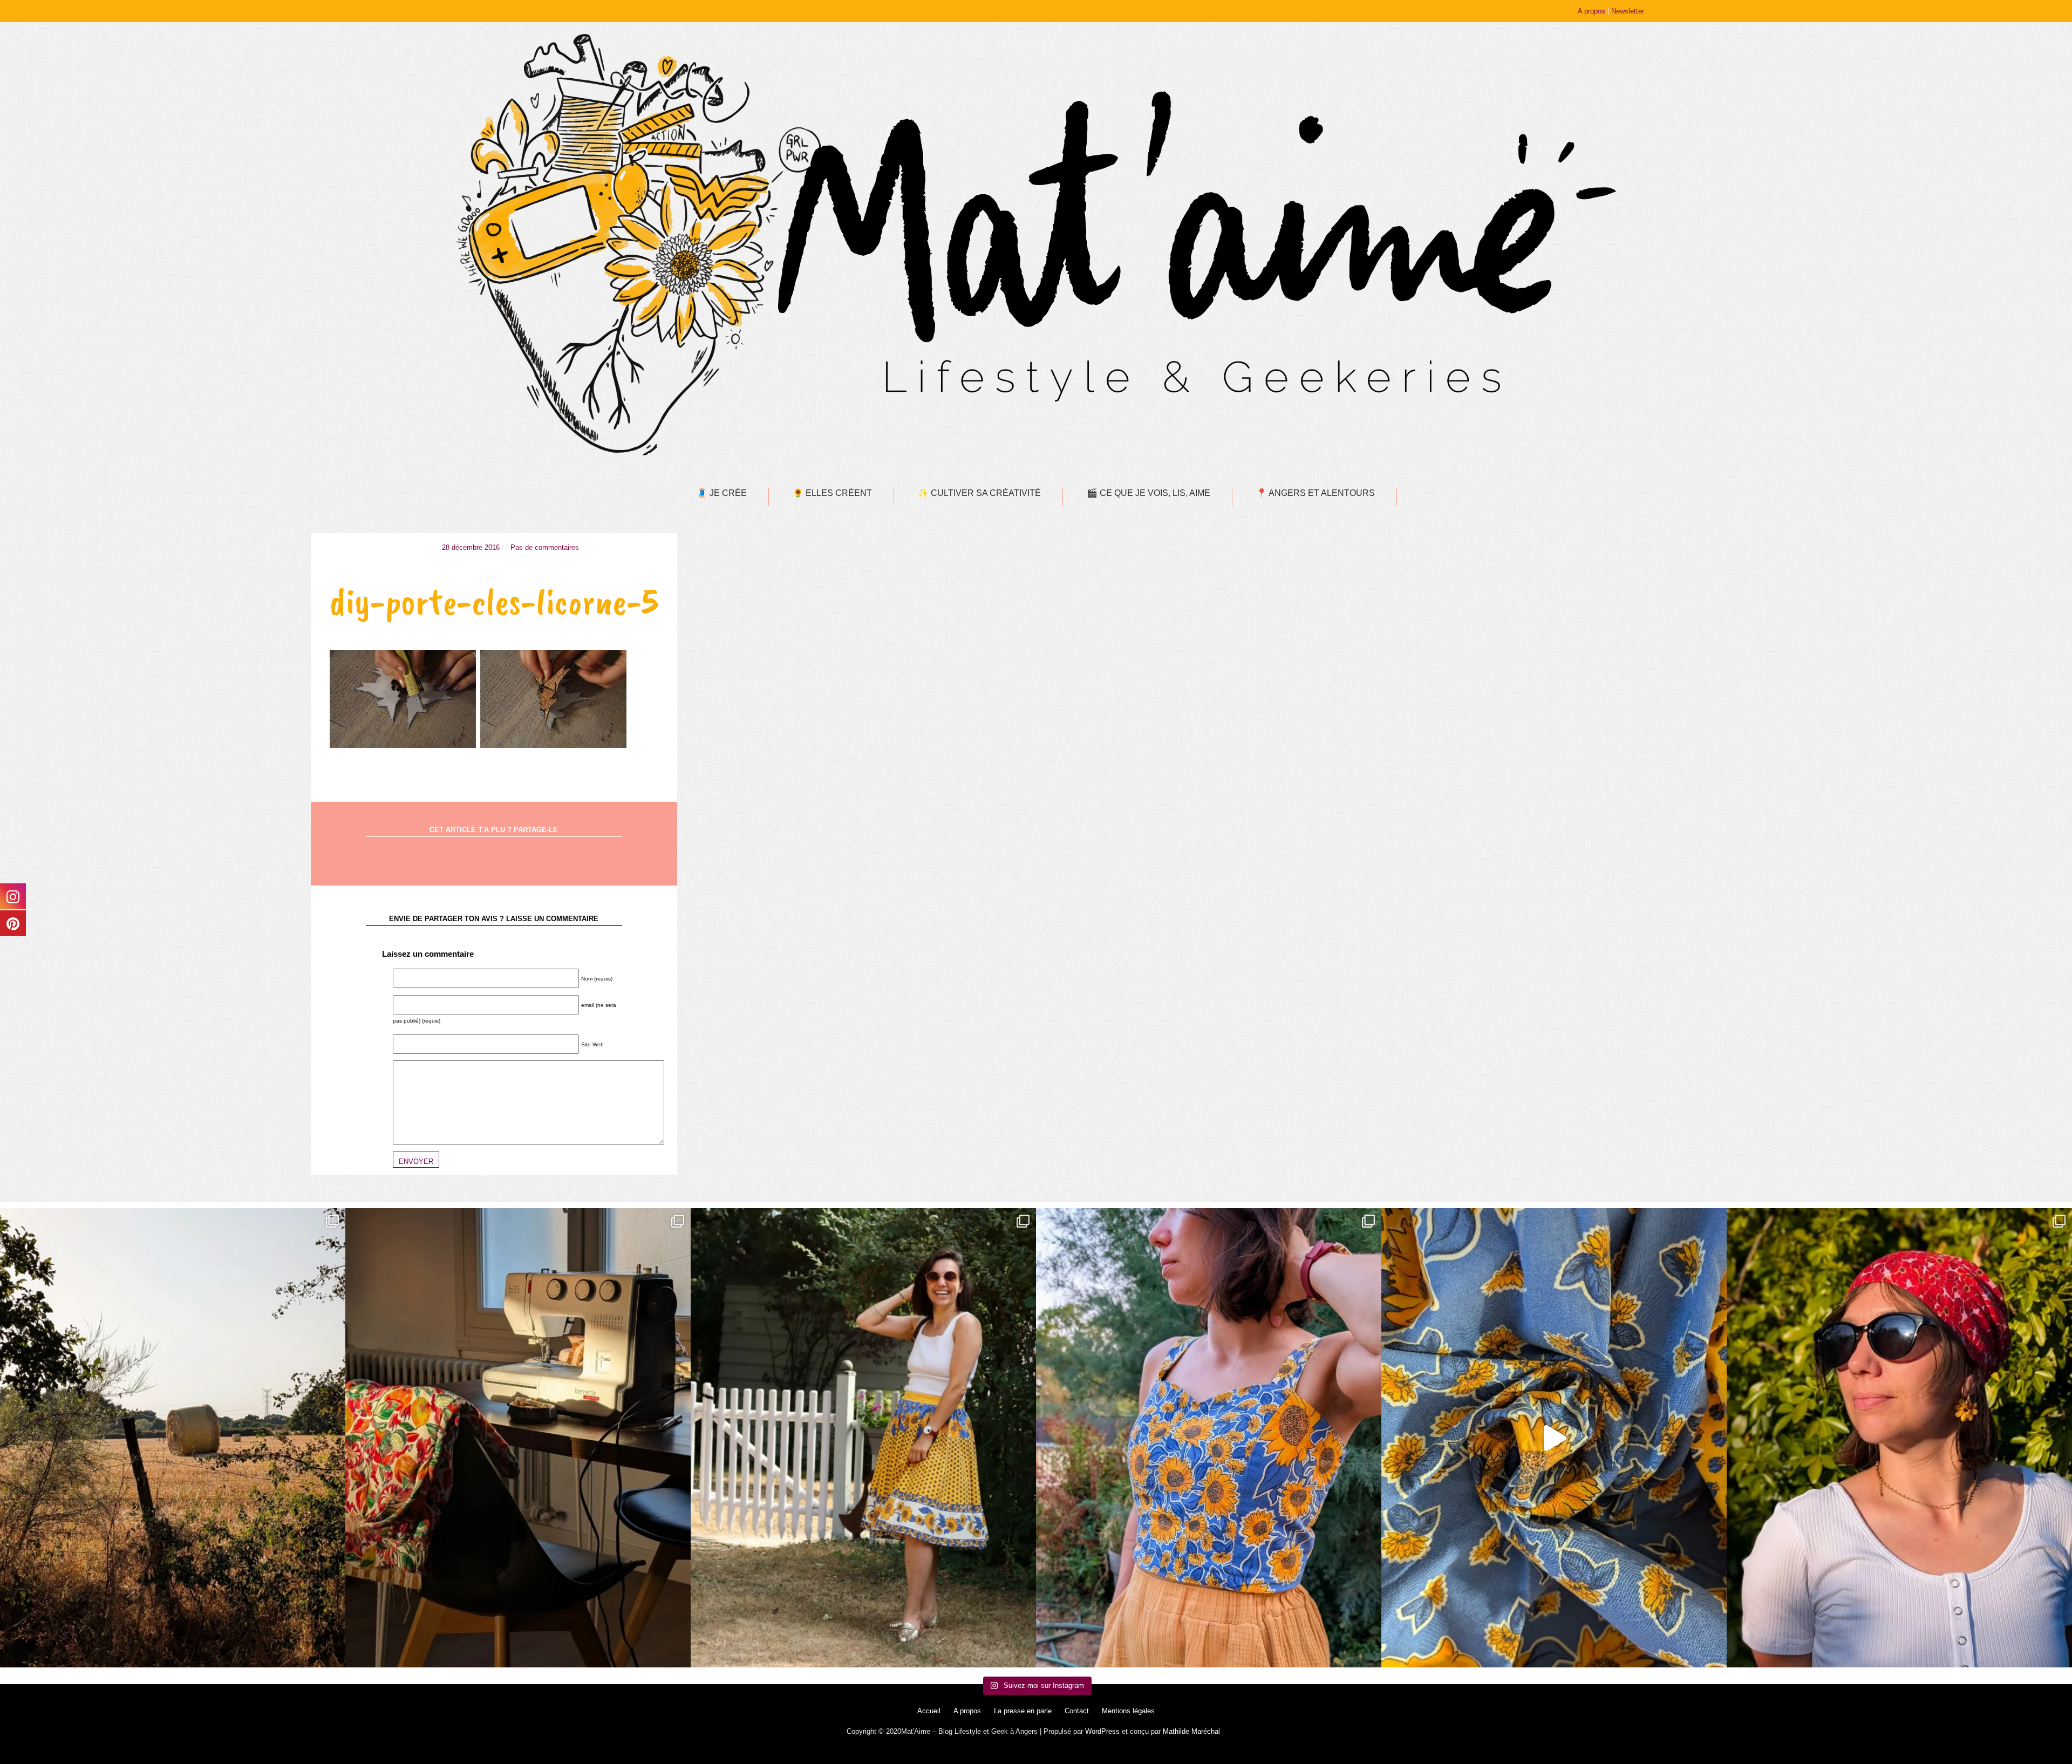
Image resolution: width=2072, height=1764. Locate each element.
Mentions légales (1128, 1711)
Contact (1077, 1711)
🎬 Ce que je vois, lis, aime (1149, 493)
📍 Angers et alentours (1316, 493)
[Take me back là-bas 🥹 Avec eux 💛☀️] (173, 1438)
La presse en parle (1023, 1711)
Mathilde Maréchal (1191, 1731)
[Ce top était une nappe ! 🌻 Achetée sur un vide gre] (1209, 1438)
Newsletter (1628, 11)
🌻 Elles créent (832, 493)
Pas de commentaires (545, 547)
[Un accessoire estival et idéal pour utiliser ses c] (1899, 1438)
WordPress (1102, 1731)
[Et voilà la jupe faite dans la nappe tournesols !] (863, 1438)
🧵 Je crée (722, 493)
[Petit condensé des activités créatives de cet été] (518, 1438)
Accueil (929, 1711)
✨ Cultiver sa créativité (979, 493)
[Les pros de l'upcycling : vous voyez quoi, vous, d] (1554, 1438)
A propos (1592, 11)
